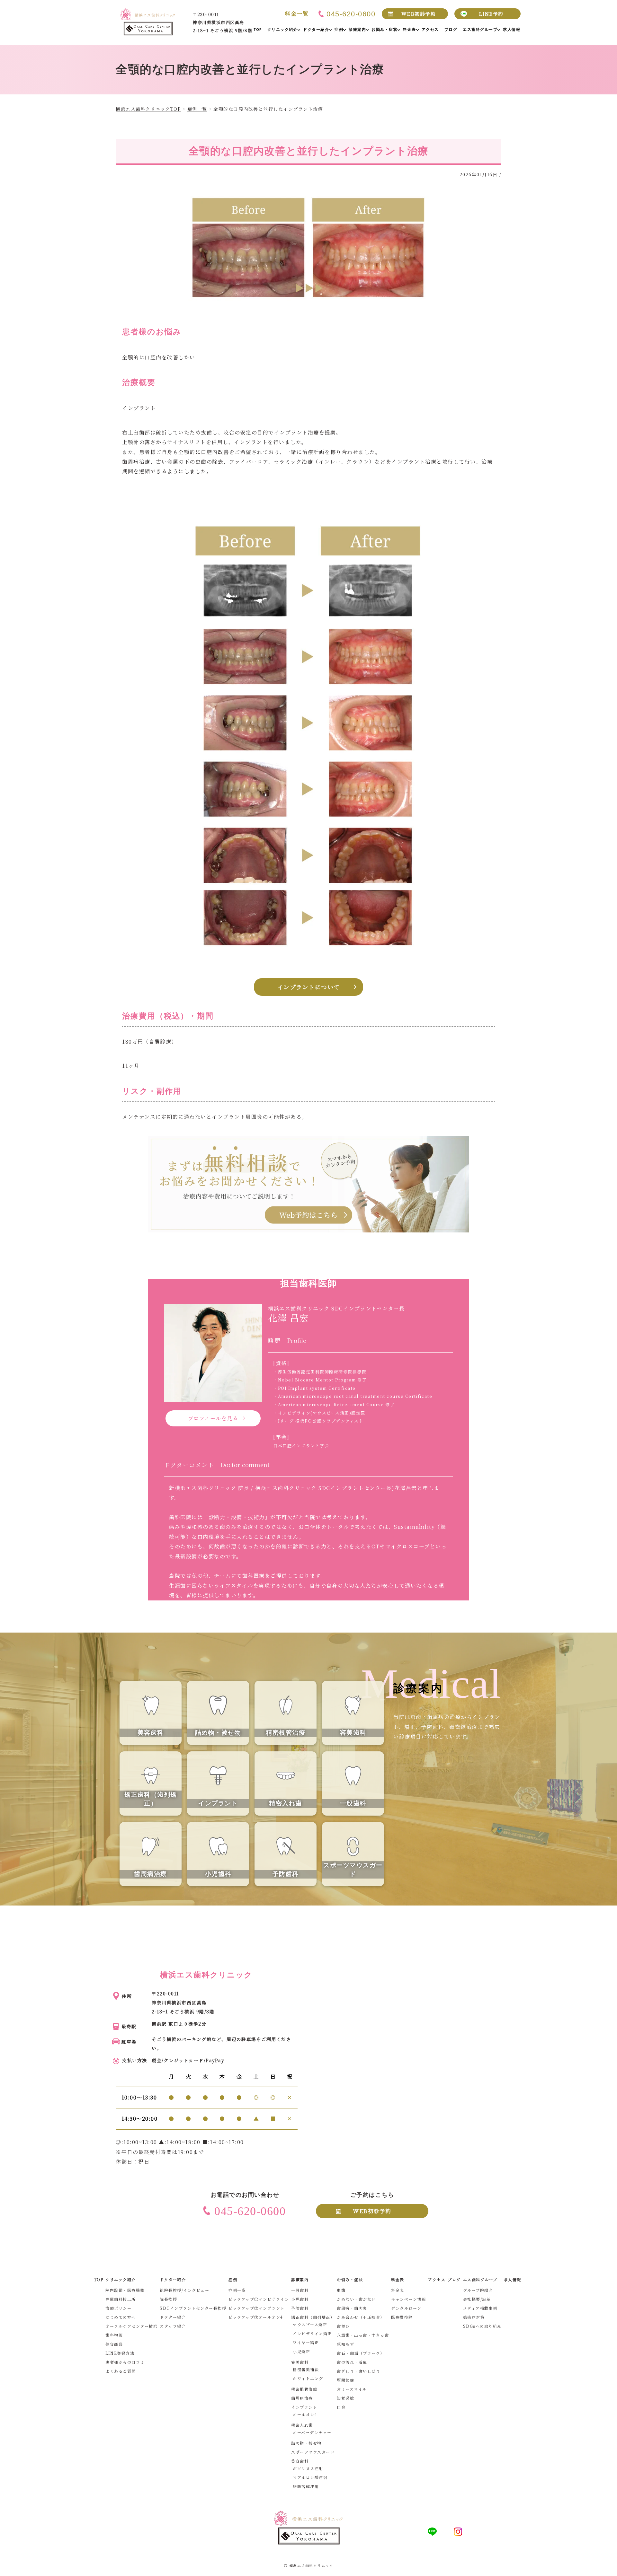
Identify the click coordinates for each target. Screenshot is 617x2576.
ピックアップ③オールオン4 (256, 2317)
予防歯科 (300, 2308)
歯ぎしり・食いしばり (358, 2371)
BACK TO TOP (608, 2567)
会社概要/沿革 (477, 2299)
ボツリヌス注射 (308, 2468)
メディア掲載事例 (480, 2308)
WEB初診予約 (419, 14)
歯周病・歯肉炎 (352, 2308)
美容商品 (114, 2344)
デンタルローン (406, 2308)
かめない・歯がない (356, 2299)
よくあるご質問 (121, 2371)
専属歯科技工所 (121, 2299)
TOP (99, 2279)
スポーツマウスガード (313, 2452)
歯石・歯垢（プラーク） (361, 2353)
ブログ (454, 2279)
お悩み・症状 (350, 2279)
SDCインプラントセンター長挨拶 (193, 2308)
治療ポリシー (118, 2308)
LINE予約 (491, 14)
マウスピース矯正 (310, 2324)
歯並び (343, 2326)
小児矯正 (301, 2351)
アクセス (437, 2279)
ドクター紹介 (173, 2317)
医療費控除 (402, 2317)
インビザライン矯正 (312, 2333)
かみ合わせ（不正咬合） (361, 2317)
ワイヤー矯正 (306, 2342)
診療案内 (300, 2279)
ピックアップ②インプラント (257, 2308)
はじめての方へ (121, 2317)
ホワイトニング (308, 2378)
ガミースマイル (352, 2389)
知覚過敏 (345, 2398)
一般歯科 (300, 2290)
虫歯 (341, 2290)
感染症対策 (474, 2317)
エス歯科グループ (480, 2279)
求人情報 (513, 2279)
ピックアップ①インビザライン (259, 2299)
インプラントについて (309, 987)
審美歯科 (300, 2362)
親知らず (345, 2344)
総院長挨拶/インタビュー (184, 2290)
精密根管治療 (304, 2389)
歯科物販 (114, 2335)
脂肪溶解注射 (306, 2486)
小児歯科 (300, 2299)
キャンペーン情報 (408, 2299)
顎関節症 (345, 2380)
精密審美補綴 (306, 2369)
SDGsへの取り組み (482, 2326)
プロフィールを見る (213, 1418)
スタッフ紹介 (173, 2326)
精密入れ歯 (302, 2425)
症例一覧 (237, 2290)
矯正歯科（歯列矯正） (313, 2317)
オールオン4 (305, 2414)
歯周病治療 (302, 2398)
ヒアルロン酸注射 (310, 2477)
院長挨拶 (168, 2299)
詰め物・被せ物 (306, 2443)
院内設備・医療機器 (125, 2290)
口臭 (341, 2407)
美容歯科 (300, 2461)
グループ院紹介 (478, 2290)
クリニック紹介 (121, 2279)
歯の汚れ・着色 (352, 2362)
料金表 (398, 2290)
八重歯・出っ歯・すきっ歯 (363, 2335)
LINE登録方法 (120, 2353)
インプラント (304, 2407)
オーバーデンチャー (312, 2432)
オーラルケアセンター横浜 (131, 2326)
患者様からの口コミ (125, 2362)
